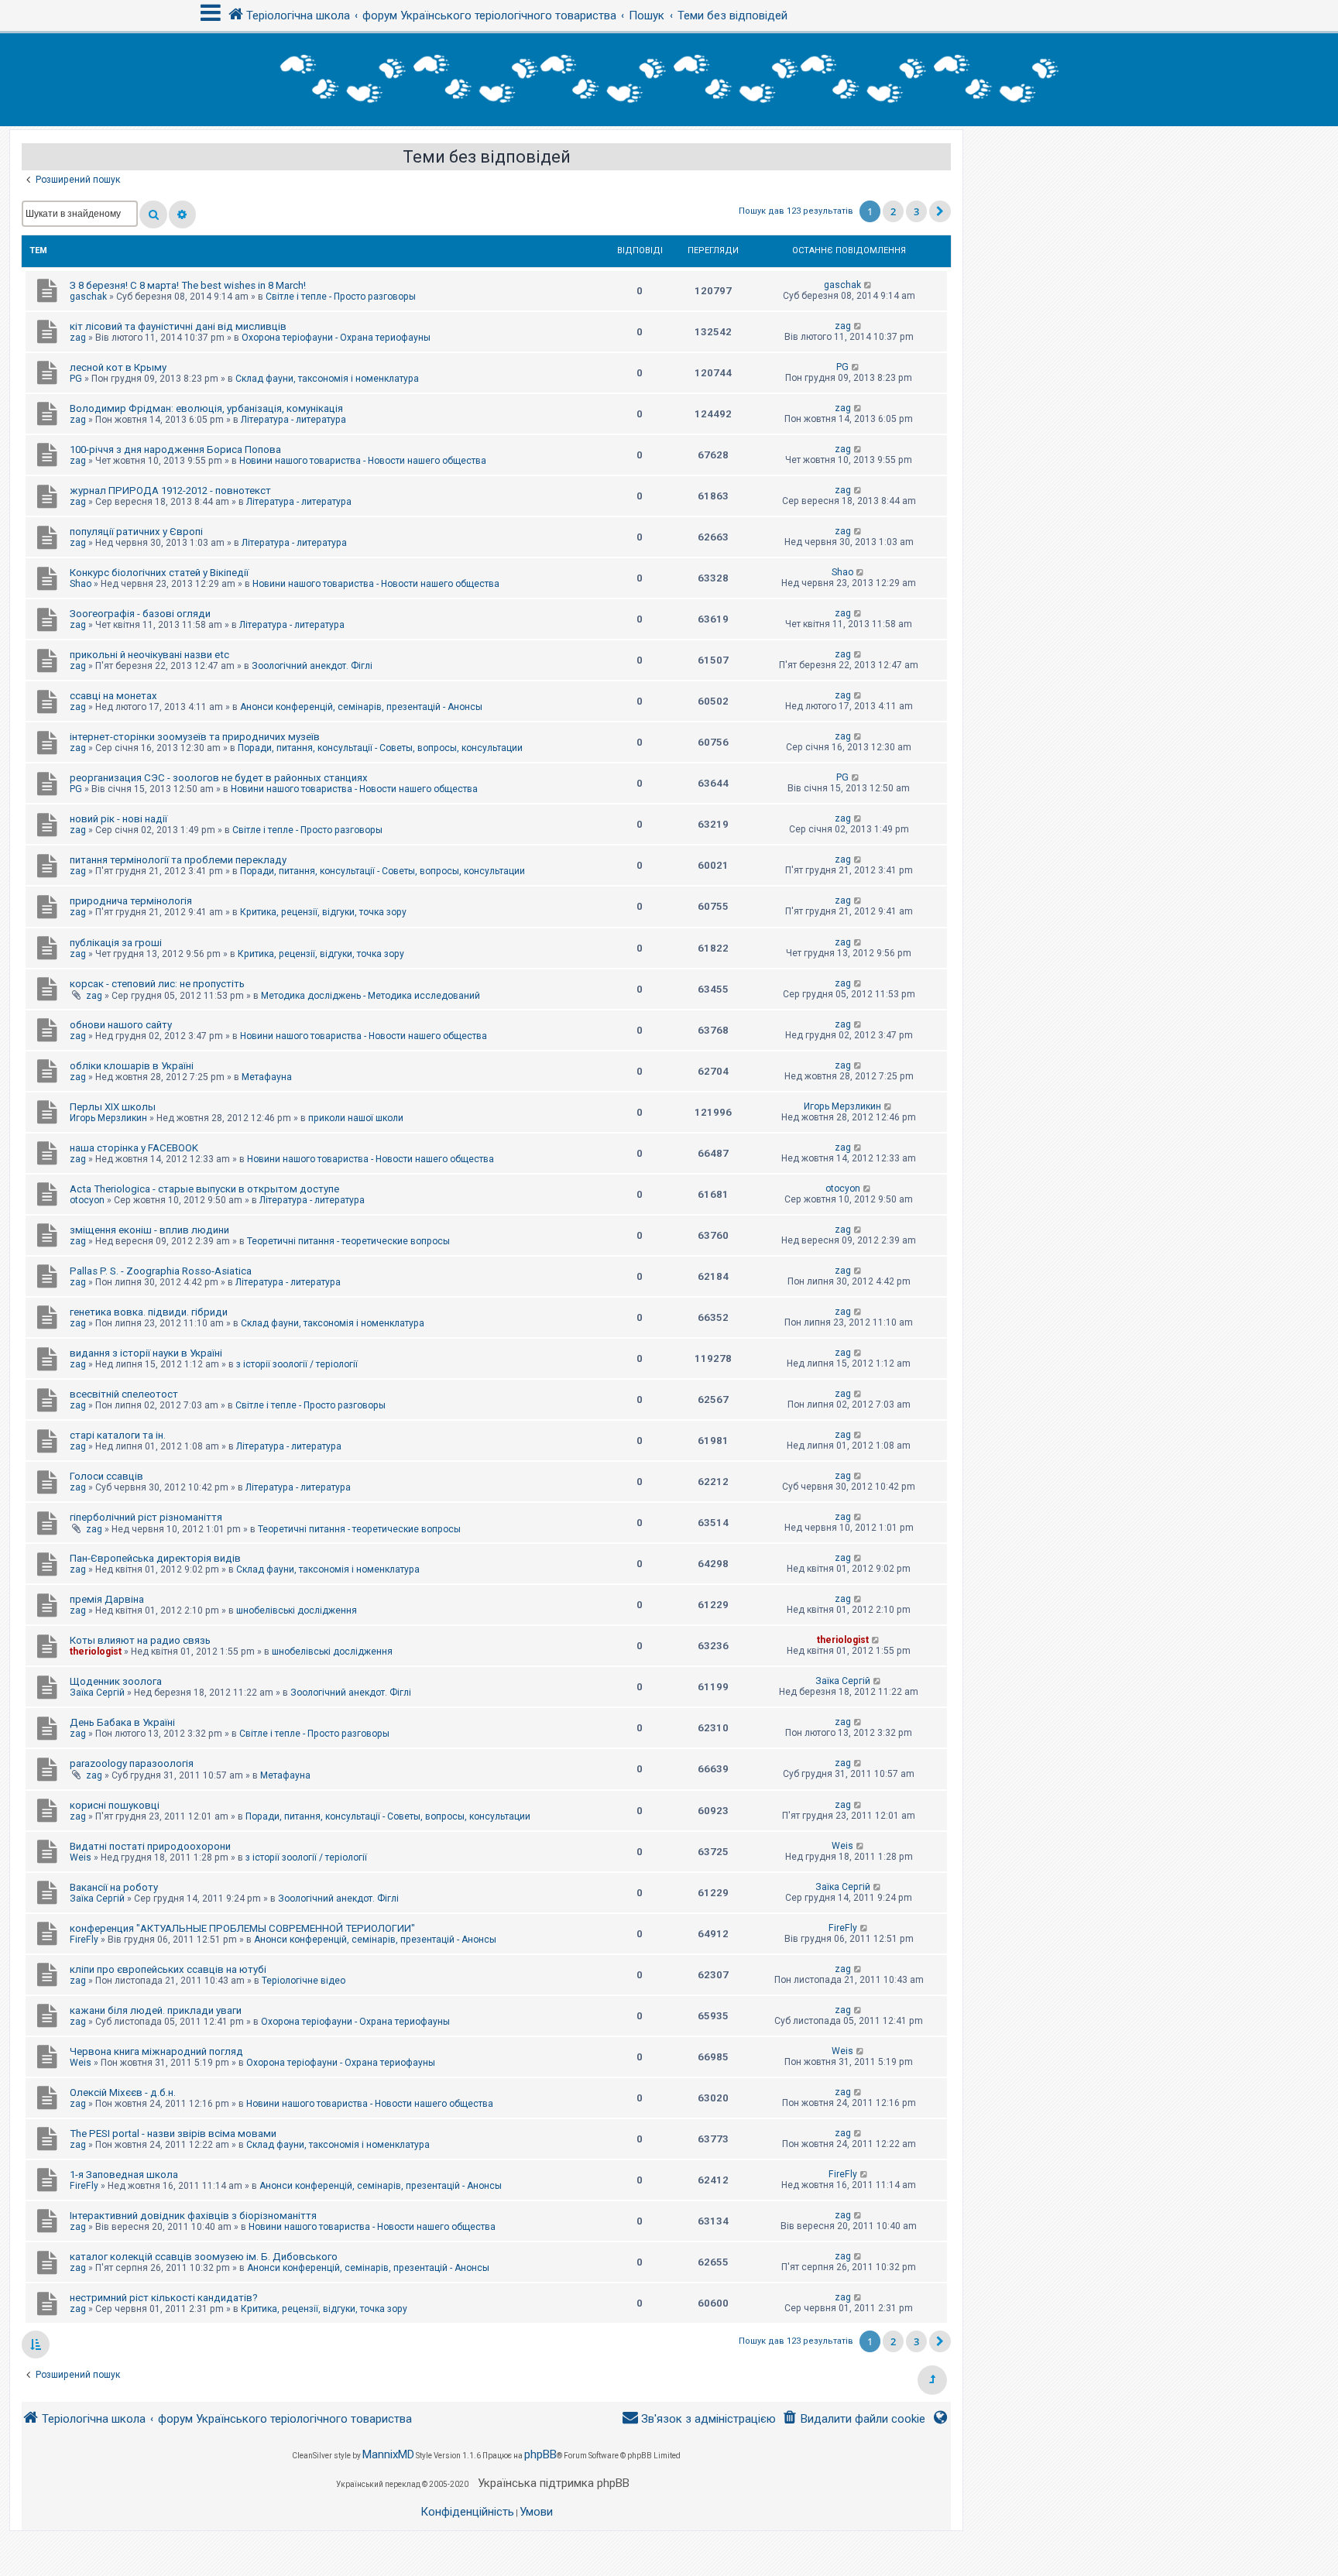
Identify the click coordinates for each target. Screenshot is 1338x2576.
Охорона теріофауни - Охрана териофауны (336, 338)
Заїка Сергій (97, 1693)
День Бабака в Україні (122, 1722)
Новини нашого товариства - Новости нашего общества (363, 461)
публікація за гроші (116, 943)
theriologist (96, 1652)
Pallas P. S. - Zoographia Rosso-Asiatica (161, 1271)
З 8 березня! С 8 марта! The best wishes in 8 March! (188, 285)
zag (78, 338)
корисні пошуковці (115, 1805)
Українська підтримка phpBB (554, 2483)
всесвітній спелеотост (124, 1394)
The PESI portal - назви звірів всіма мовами (173, 2134)
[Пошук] (153, 214)
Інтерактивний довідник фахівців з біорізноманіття (193, 2216)
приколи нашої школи (356, 1118)
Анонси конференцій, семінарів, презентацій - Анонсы (361, 707)
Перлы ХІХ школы (113, 1107)
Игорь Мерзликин (108, 1118)
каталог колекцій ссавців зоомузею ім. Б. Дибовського (204, 2257)
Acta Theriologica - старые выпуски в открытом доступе (204, 1189)
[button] (940, 211)
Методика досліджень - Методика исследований (371, 996)
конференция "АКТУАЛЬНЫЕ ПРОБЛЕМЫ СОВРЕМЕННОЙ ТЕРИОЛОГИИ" (242, 1928)
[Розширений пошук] (182, 214)
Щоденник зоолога (116, 1681)
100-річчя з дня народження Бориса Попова (175, 449)
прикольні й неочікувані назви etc (149, 655)
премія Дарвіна (107, 1599)
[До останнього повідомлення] (868, 285)
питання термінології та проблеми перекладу (178, 860)
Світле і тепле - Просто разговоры (341, 297)
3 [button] (916, 211)
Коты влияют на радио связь (140, 1640)
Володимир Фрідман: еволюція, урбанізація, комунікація (206, 408)
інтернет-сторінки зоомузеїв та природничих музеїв (195, 737)
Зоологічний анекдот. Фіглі (312, 666)
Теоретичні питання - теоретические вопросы (348, 1241)
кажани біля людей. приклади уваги (156, 2010)
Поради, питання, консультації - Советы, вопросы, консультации (380, 748)
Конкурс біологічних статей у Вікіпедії (159, 573)
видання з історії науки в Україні (146, 1353)
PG (76, 379)
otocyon (87, 1200)
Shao (81, 584)
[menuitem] (854, 2419)
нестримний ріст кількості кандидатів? (164, 2298)
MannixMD (388, 2454)
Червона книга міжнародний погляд (156, 2051)
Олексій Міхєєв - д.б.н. (123, 2092)
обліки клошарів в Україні (132, 1066)
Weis (81, 1857)
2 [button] (893, 211)
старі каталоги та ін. (118, 1435)
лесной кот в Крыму (118, 367)
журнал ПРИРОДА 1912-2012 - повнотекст (170, 491)
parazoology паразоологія (132, 1763)
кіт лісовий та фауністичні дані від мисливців (178, 326)
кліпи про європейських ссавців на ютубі (168, 1969)
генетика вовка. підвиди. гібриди (149, 1312)
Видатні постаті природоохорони (150, 1846)
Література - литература (293, 420)
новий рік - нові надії (118, 819)
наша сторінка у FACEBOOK (134, 1148)
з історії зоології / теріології (297, 1364)
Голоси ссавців (106, 1476)
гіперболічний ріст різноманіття (146, 1517)
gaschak (88, 297)
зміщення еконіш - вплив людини (149, 1230)
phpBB (540, 2454)
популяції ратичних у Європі (136, 532)
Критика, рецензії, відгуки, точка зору (323, 912)
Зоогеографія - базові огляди (140, 614)
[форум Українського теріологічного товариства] (669, 80)
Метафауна (267, 1077)
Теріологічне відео (304, 1981)
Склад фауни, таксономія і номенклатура (327, 379)
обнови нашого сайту (121, 1025)
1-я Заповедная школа (124, 2175)
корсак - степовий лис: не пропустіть (157, 984)
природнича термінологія (131, 901)
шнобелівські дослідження (297, 1610)
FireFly (84, 1940)
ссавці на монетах (113, 696)
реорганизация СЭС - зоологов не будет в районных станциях (219, 778)
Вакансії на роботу (114, 1887)
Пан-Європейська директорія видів (155, 1558)
